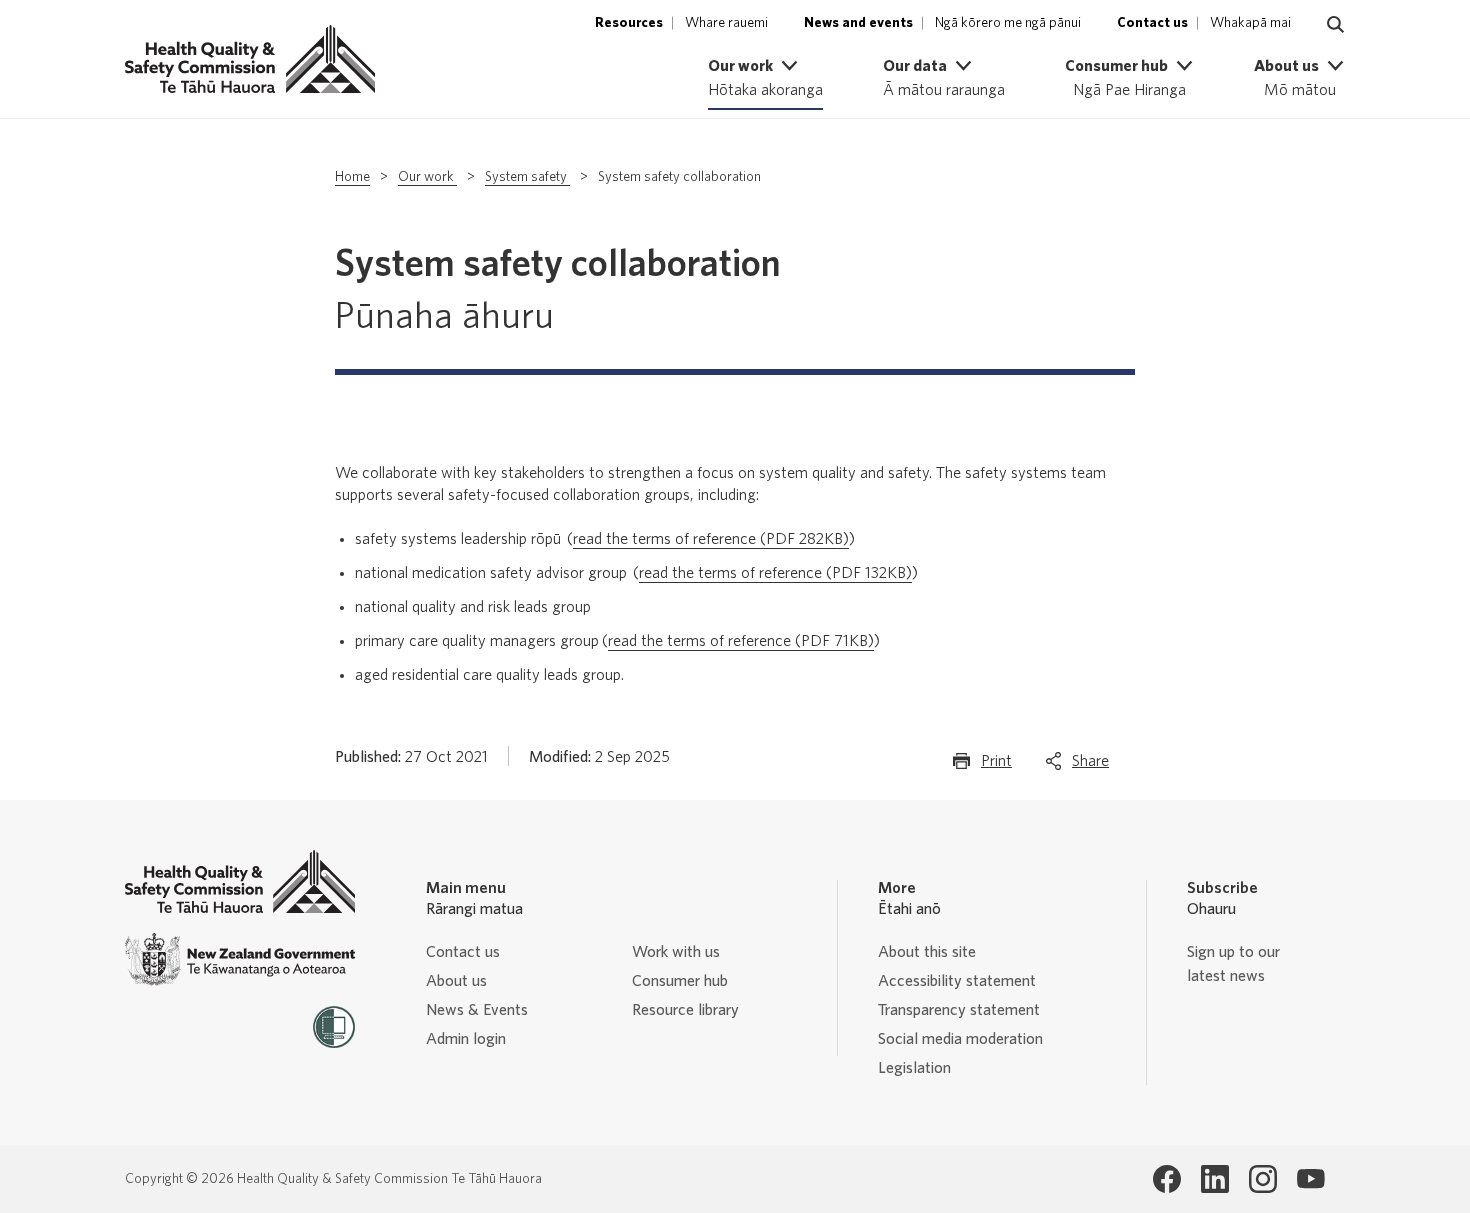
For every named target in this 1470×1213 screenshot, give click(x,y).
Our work (427, 177)
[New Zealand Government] (240, 959)
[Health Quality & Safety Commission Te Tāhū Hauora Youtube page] (1311, 1179)
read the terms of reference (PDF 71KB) (741, 641)
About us (456, 981)
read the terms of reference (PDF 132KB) (775, 573)
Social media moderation (960, 1039)
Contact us (463, 952)
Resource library (685, 1010)
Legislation (914, 1068)
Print (996, 767)
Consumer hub (680, 981)
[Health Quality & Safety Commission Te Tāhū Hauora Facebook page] (1167, 1179)
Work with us (676, 952)
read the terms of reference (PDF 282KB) (711, 539)
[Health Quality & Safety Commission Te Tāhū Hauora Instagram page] (1263, 1179)
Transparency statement (959, 1010)
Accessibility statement (957, 981)
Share (1090, 767)
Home (352, 177)
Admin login (466, 1039)
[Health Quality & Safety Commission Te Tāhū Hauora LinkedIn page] (1215, 1179)
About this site (927, 952)
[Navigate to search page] (1336, 25)
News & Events (477, 1010)
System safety (527, 177)
